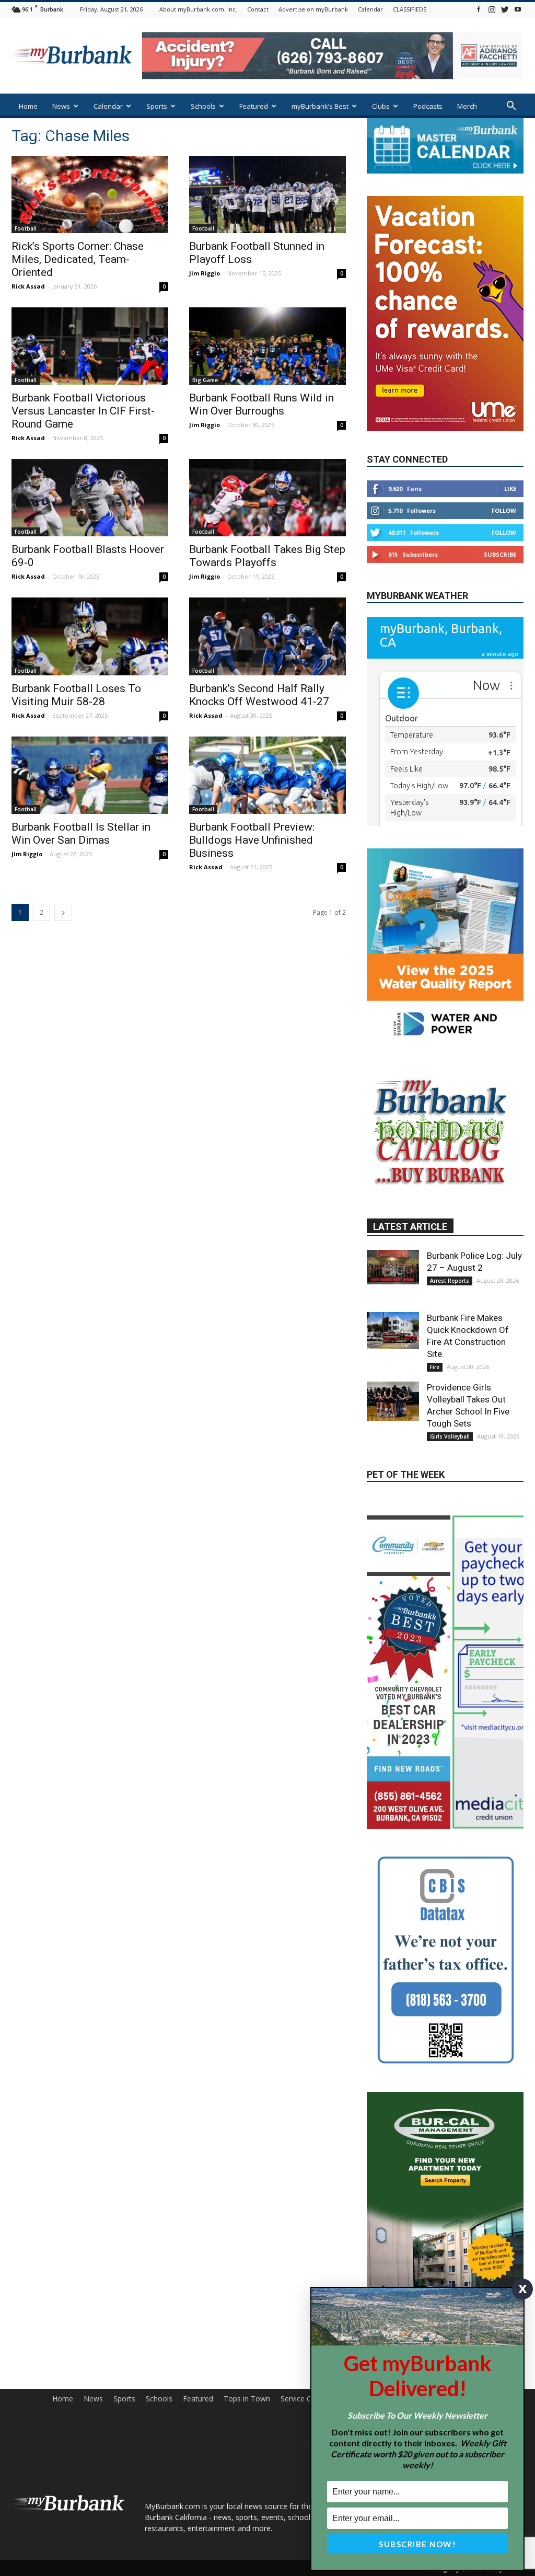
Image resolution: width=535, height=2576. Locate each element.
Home (28, 106)
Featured (254, 106)
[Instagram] (492, 9)
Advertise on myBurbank (313, 9)
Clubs (381, 106)
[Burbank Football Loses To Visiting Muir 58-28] (90, 636)
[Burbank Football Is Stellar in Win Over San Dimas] (90, 775)
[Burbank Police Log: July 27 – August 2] (393, 1267)
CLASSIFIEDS (410, 9)
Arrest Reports (450, 1281)
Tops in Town (247, 2399)
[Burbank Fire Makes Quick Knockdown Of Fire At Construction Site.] (393, 1331)
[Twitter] (505, 9)
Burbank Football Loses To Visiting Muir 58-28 (76, 695)
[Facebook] (479, 9)
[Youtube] (518, 9)
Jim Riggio (205, 273)
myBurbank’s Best (320, 106)
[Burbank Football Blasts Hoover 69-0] (90, 498)
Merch (467, 106)
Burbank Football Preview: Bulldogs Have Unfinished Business (252, 840)
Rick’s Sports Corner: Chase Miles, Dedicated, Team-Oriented (78, 259)
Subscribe (500, 554)
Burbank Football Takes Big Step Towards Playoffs (267, 556)
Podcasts (428, 106)
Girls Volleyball (450, 1436)
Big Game (205, 380)
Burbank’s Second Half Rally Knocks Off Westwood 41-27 (259, 695)
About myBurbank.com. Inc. (198, 9)
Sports (157, 106)
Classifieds (36, 133)
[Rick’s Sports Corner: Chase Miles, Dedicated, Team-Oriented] (90, 194)
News (61, 106)
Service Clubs (303, 2399)
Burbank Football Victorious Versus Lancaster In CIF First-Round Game (83, 411)
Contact (258, 9)
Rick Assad (28, 286)
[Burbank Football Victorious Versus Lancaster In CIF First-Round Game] (90, 346)
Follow (504, 510)
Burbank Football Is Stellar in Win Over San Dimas (81, 833)
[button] (511, 107)
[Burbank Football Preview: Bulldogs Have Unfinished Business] (267, 775)
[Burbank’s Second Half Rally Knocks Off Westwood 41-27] (267, 636)
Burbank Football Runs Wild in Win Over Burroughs (261, 404)
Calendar (370, 9)
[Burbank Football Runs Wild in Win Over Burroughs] (267, 346)
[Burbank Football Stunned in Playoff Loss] (267, 194)
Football (26, 228)
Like (510, 488)
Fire (435, 1367)
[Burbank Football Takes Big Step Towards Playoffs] (267, 498)
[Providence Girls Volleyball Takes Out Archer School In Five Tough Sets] (393, 1401)
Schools (203, 106)
